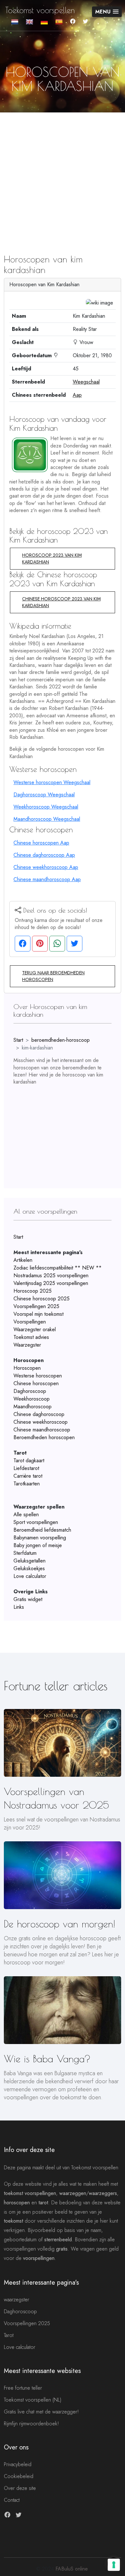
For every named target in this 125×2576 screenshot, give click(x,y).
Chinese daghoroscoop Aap (44, 855)
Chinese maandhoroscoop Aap (47, 879)
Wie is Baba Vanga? (47, 2059)
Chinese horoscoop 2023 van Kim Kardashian (61, 602)
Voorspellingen (30, 1322)
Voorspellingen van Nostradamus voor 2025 (56, 1798)
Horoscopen (27, 1368)
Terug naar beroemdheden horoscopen (53, 976)
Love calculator (30, 1576)
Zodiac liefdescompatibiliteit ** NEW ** (58, 1268)
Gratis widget (28, 1599)
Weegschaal (86, 382)
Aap (77, 395)
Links (19, 1607)
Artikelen (23, 1260)
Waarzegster (27, 1345)
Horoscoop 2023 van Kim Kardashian (52, 558)
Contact (12, 2500)
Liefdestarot (26, 1468)
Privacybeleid (18, 2464)
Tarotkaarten (27, 1484)
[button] (107, 12)
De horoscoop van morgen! (59, 1924)
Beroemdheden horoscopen (44, 1437)
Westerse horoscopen (38, 1376)
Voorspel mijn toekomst (38, 1314)
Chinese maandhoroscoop (42, 1430)
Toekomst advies (31, 1337)
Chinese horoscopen (36, 1383)
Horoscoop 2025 (33, 1291)
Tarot (9, 2335)
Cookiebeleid (19, 2476)
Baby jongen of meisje (38, 1545)
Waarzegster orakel (35, 1329)
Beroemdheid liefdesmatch (42, 1530)
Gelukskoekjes (29, 1568)
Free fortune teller (23, 2388)
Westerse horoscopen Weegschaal (52, 782)
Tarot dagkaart (29, 1461)
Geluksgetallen (29, 1561)
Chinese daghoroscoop (39, 1414)
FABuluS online (71, 2569)
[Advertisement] (63, 172)
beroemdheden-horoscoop (61, 1040)
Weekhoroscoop (32, 1399)
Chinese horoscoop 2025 (42, 1299)
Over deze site (20, 2488)
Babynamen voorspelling (40, 1538)
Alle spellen (26, 1514)
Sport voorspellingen (36, 1522)
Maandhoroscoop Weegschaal (47, 819)
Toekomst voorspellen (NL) (33, 2400)
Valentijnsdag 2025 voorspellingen (51, 1283)
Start (18, 1040)
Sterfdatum (25, 1553)
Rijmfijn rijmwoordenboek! (31, 2424)
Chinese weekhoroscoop (41, 1422)
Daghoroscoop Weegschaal (44, 795)
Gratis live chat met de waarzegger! (41, 2412)
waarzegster (17, 2300)
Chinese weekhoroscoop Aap (46, 867)
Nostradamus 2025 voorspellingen (51, 1275)
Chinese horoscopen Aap (41, 843)
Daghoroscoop (30, 1391)
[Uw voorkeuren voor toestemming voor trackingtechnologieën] (114, 2565)
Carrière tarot (28, 1476)
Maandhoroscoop (33, 1407)
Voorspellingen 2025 (36, 1306)
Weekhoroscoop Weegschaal (46, 807)
